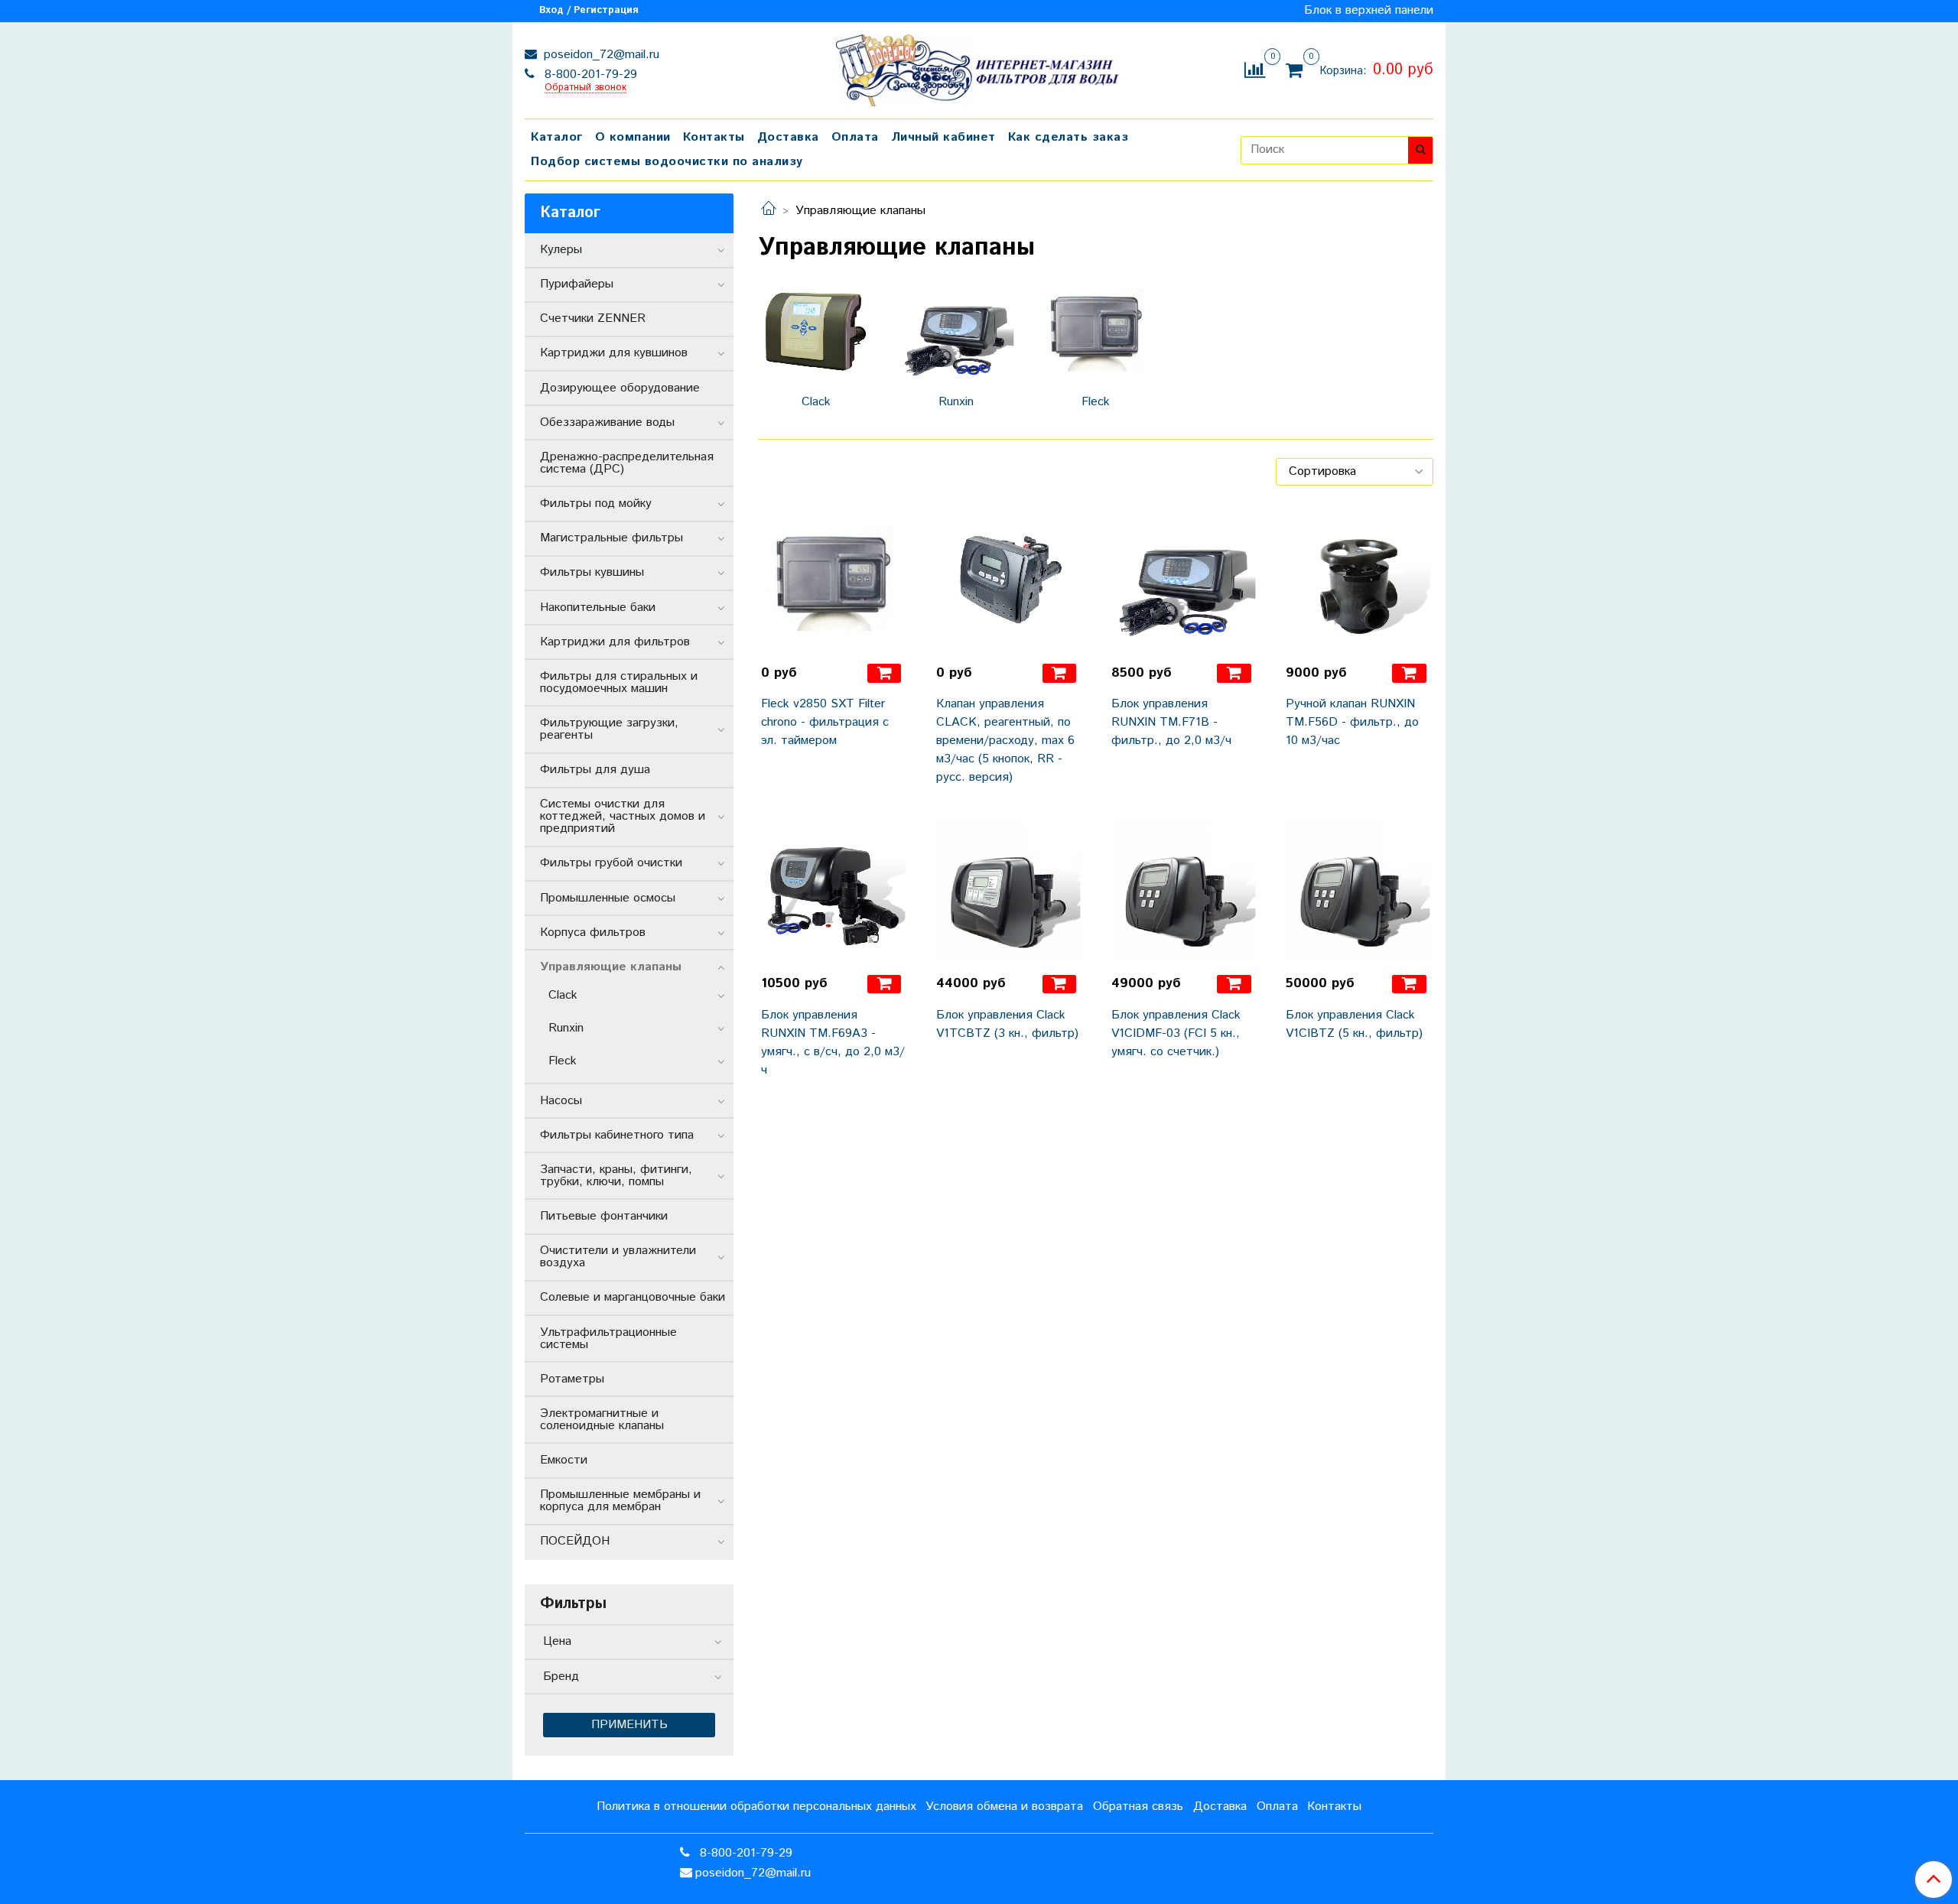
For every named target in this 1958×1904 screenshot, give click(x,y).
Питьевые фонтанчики (604, 1216)
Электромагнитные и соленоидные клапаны (602, 1420)
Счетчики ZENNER (593, 318)
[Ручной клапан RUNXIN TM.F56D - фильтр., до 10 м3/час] (1358, 579)
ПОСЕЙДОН (575, 1541)
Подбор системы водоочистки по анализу (667, 162)
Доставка (788, 137)
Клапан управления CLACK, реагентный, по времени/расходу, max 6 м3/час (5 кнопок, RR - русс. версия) (1005, 741)
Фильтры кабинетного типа (617, 1135)
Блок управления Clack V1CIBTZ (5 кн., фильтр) (1354, 1024)
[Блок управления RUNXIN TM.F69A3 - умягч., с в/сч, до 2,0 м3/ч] (833, 890)
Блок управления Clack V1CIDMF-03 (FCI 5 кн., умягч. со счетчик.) (1176, 1033)
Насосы (561, 1101)
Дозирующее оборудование (620, 388)
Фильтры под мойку (596, 504)
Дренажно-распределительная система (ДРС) (627, 463)
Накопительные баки (598, 608)
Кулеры (561, 250)
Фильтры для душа (595, 770)
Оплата (855, 137)
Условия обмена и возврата (1004, 1807)
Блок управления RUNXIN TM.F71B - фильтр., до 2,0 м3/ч (1171, 722)
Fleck (563, 1061)
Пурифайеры (577, 284)
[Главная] (769, 211)
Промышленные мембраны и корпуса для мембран (620, 1501)
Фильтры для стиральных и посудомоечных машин (619, 682)
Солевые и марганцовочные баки (633, 1297)
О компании (633, 137)
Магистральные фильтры (611, 538)
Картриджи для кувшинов (614, 353)
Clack (563, 995)
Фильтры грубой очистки (611, 863)
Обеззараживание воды (607, 422)
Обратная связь (1138, 1807)
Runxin (566, 1028)
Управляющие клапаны (611, 967)
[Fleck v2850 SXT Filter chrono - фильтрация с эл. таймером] (833, 579)
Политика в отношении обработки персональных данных (756, 1807)
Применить (629, 1725)
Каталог (557, 137)
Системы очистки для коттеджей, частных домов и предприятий (623, 816)
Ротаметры (572, 1379)
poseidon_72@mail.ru (600, 55)
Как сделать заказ (1068, 137)
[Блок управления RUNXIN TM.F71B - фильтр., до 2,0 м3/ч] (1184, 579)
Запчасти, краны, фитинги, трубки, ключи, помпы (616, 1176)
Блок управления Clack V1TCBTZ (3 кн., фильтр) (1007, 1024)
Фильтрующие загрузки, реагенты (609, 729)
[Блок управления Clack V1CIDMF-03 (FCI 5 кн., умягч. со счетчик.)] (1184, 890)
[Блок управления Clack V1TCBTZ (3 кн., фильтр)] (1008, 890)
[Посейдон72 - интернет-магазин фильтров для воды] (979, 67)
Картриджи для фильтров (615, 642)
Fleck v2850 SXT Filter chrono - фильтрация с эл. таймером (825, 722)
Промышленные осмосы (608, 898)
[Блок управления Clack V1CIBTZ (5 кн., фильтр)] (1358, 890)
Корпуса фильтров (593, 933)
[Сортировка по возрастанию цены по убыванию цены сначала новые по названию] (1355, 472)
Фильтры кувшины (592, 572)
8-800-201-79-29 (589, 75)
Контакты (714, 137)
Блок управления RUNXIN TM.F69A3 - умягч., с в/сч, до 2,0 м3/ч (833, 1043)
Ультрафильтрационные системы (608, 1339)
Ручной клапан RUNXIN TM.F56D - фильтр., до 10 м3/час (1352, 722)
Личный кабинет (943, 137)
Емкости (564, 1460)
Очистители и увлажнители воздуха (618, 1257)
